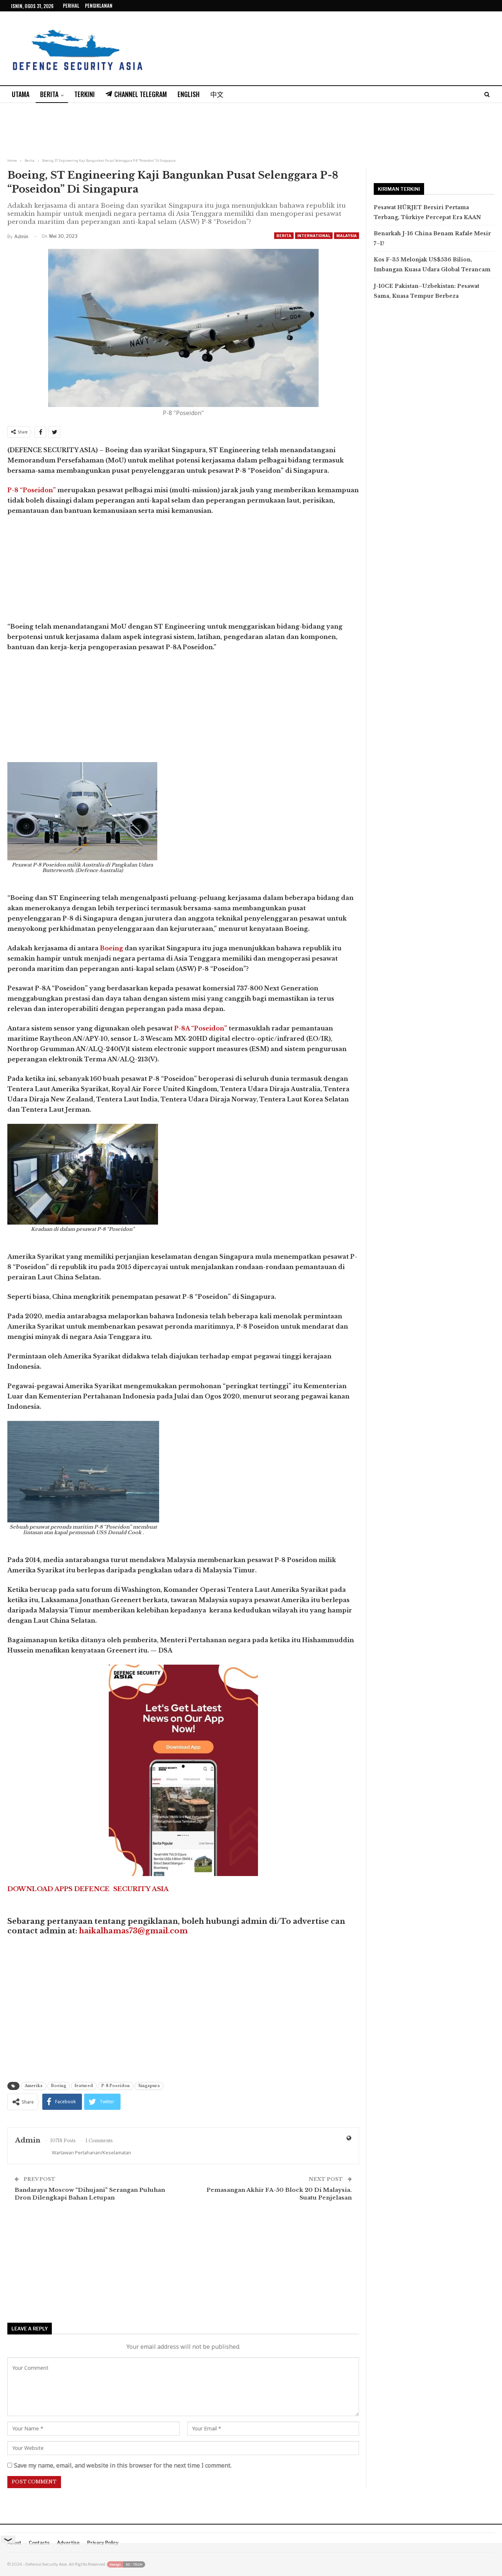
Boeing (112, 948)
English (189, 94)
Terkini (85, 94)
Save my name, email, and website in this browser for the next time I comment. (123, 2465)
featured (84, 2086)
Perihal (71, 6)
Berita (49, 94)
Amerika (34, 2086)
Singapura (149, 2086)
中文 (217, 94)
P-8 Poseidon (116, 2086)
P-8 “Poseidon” (32, 490)
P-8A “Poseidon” (201, 1028)
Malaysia (347, 236)
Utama (21, 94)
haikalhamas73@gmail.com (133, 1931)
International (314, 236)
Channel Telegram (141, 94)
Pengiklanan (99, 6)
